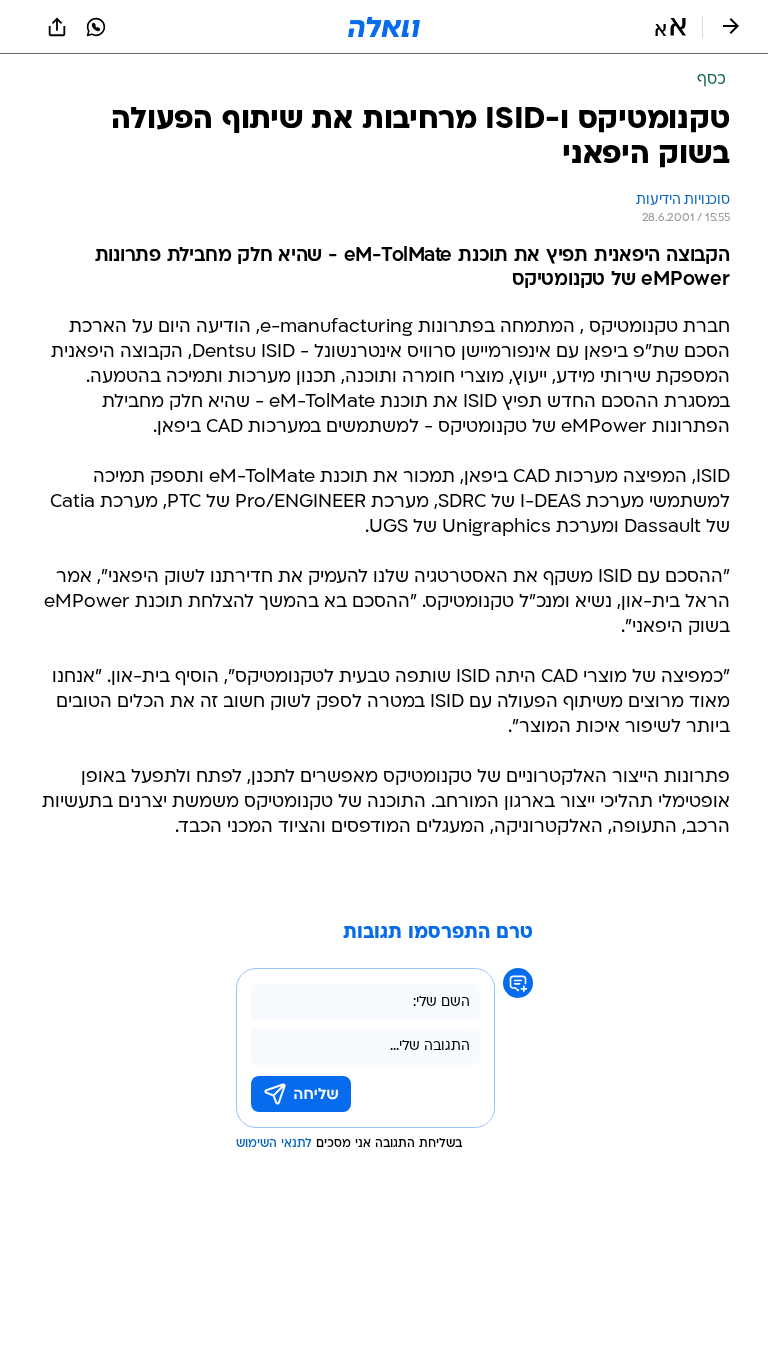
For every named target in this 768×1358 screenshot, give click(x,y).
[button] (670, 27)
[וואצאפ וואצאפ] (96, 27)
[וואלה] (384, 27)
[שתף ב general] (57, 27)
